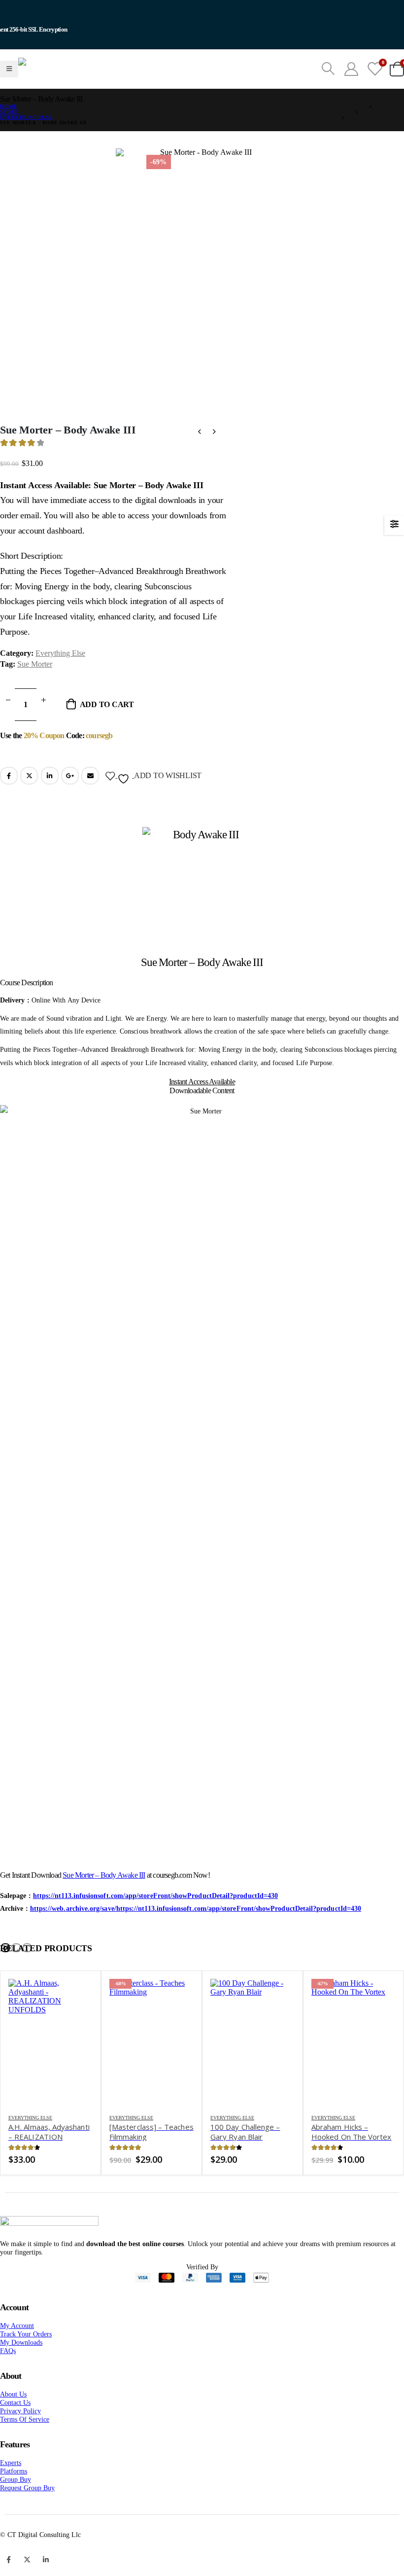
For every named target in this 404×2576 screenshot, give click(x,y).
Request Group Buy (27, 2512)
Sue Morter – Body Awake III (104, 1900)
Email (90, 800)
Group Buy (16, 2504)
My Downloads (21, 2367)
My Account (17, 2350)
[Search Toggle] (328, 81)
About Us (13, 2419)
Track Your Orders (26, 2359)
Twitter (29, 800)
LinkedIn (50, 800)
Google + (70, 800)
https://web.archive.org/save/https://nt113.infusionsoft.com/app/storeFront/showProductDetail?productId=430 (196, 1933)
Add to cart (107, 729)
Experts (11, 2487)
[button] (5, 1972)
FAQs (8, 2375)
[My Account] (351, 81)
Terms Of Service (25, 2444)
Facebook (9, 800)
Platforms (14, 2496)
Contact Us (15, 2427)
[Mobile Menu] (9, 81)
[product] (50, 2067)
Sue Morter (35, 689)
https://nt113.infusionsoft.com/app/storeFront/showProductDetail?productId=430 (155, 1920)
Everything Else (60, 678)
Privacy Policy (20, 2435)
